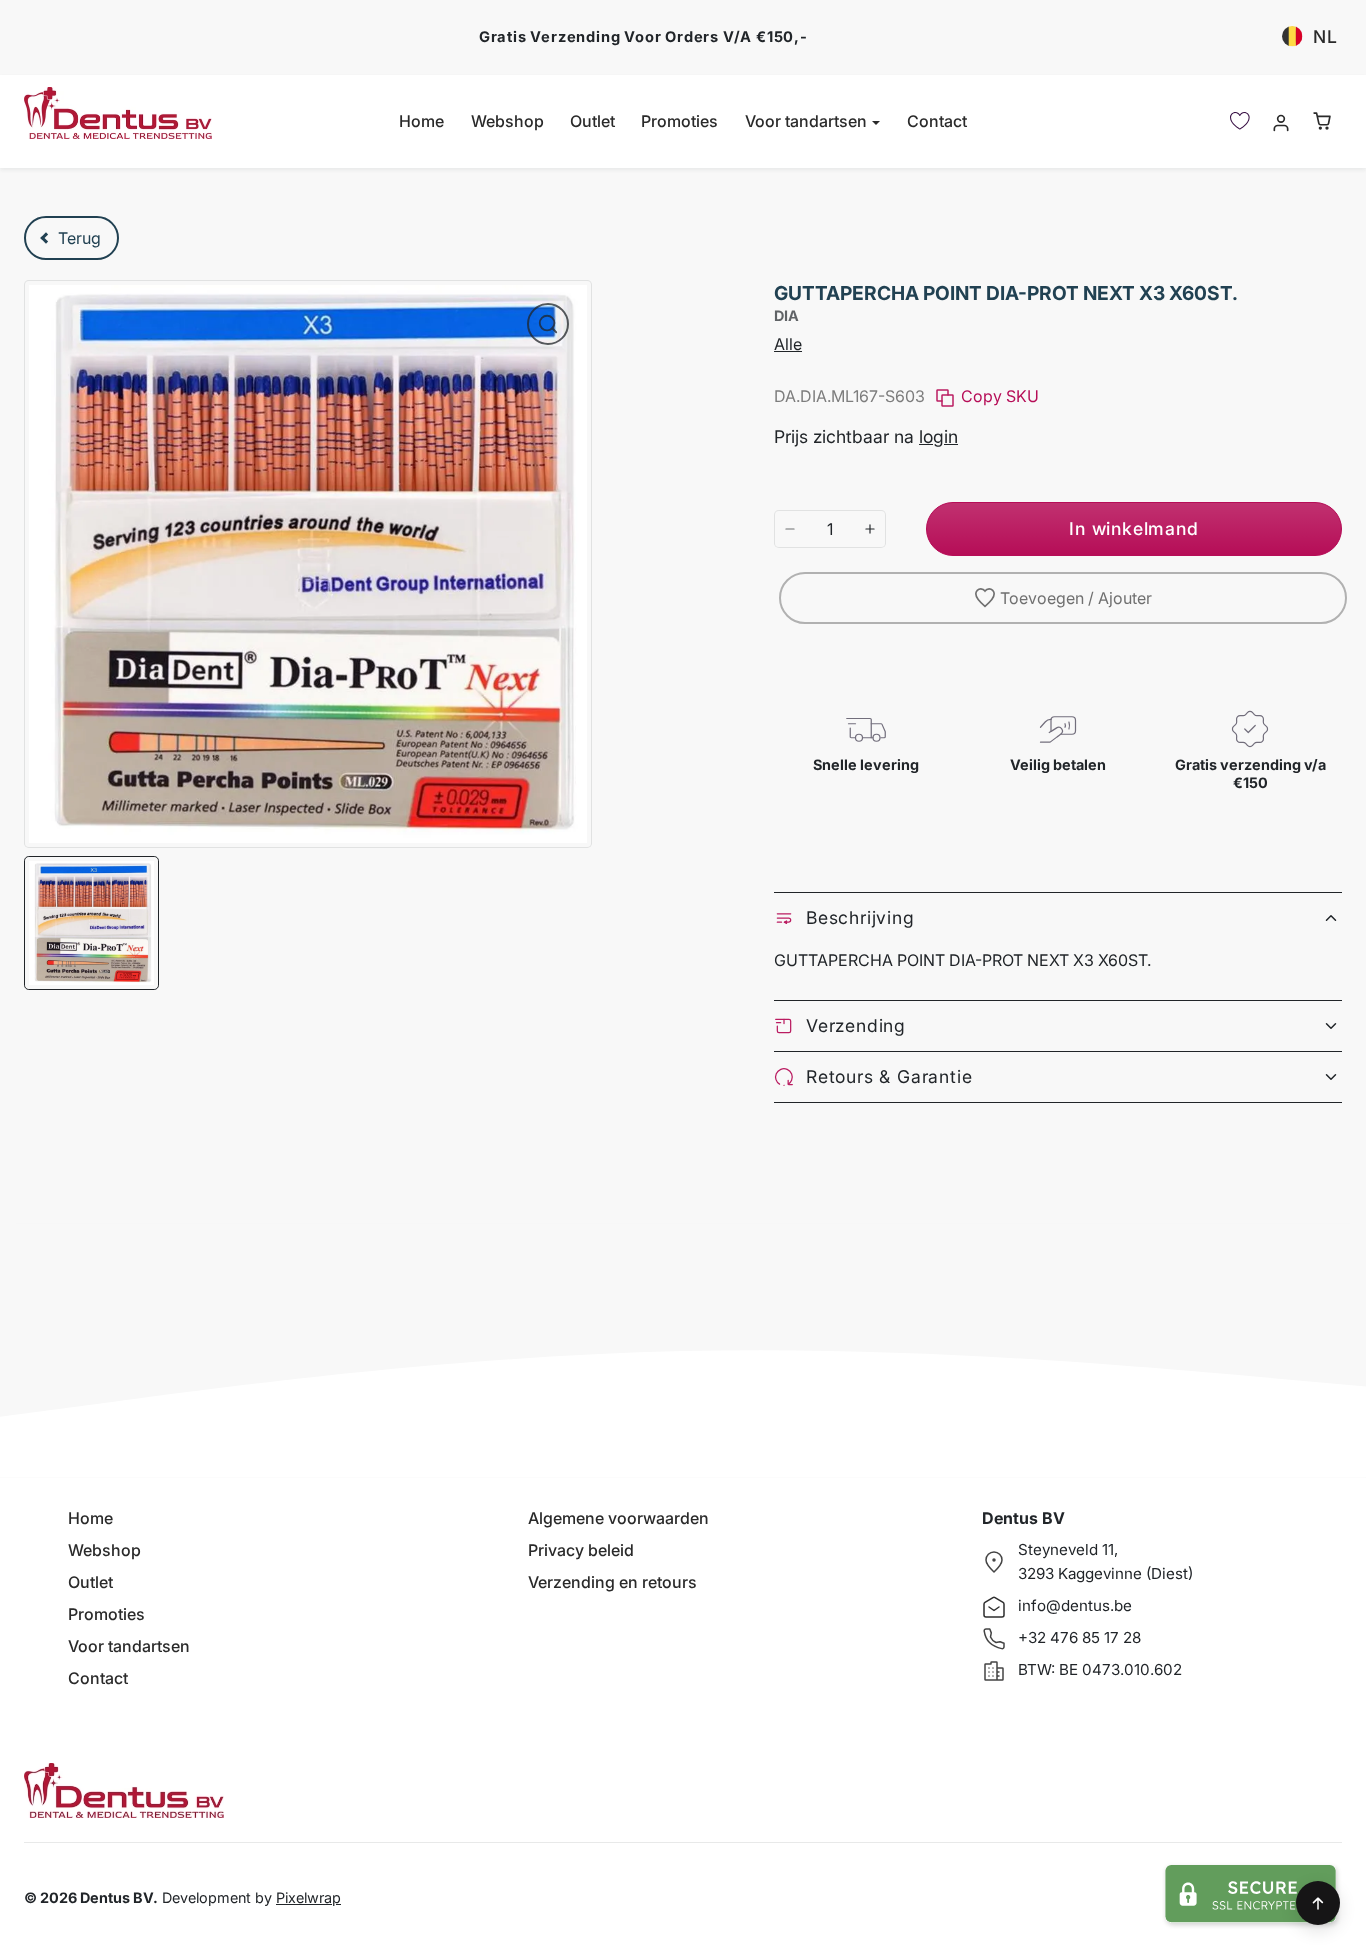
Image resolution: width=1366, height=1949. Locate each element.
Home (421, 121)
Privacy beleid (581, 1550)
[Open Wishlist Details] (1240, 121)
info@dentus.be (1075, 1605)
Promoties (679, 121)
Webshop (507, 121)
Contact (937, 121)
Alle (788, 344)
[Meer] (870, 529)
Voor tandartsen (129, 1646)
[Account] (1280, 121)
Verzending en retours (612, 1582)
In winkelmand (1133, 528)
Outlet (592, 121)
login (938, 436)
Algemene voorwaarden (618, 1518)
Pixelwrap (308, 1897)
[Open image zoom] (548, 324)
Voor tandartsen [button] (808, 121)
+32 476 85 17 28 (1079, 1637)
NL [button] (1325, 36)
